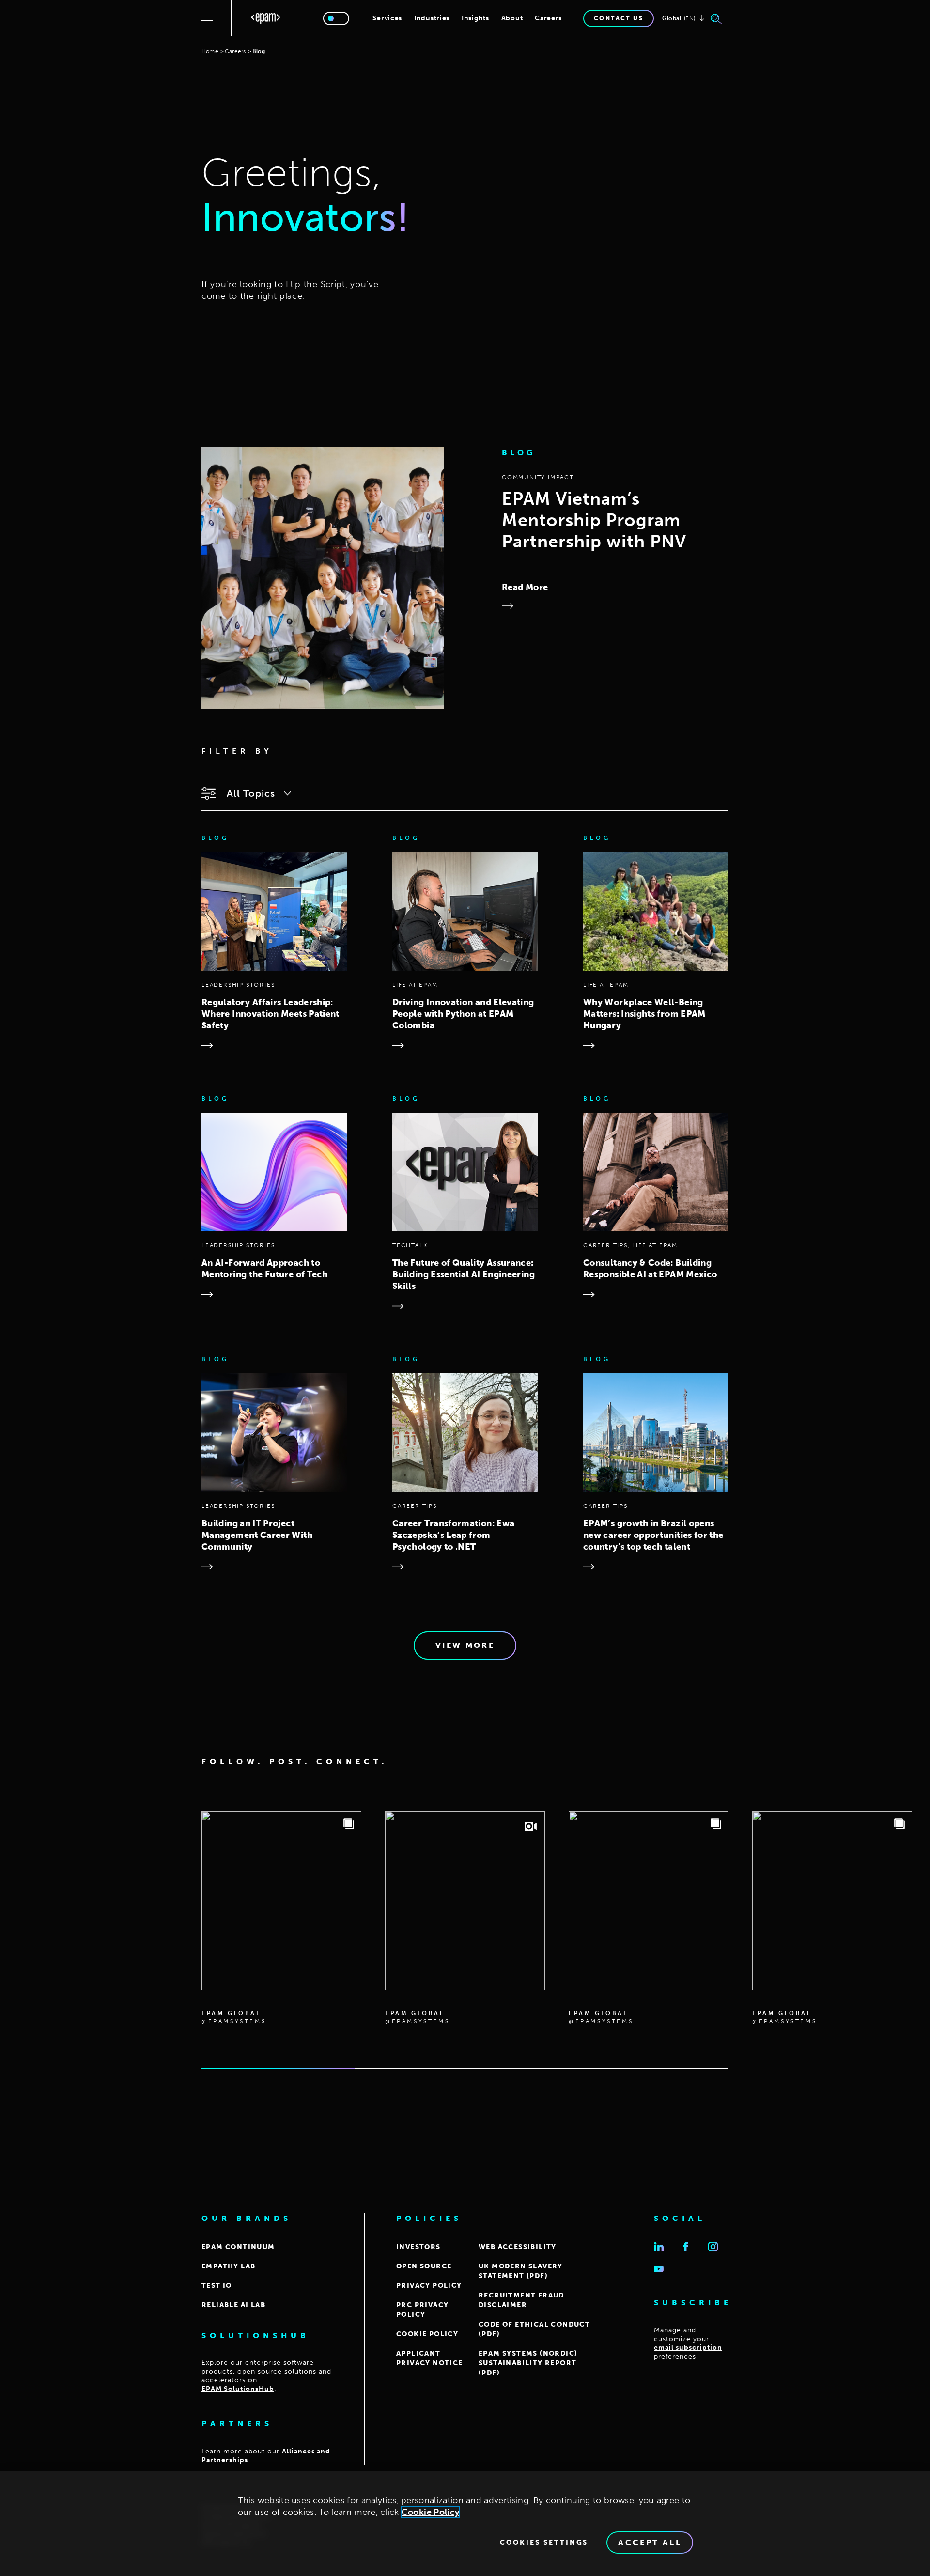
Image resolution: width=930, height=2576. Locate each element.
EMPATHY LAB (228, 2266)
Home (210, 51)
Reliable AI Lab (233, 2305)
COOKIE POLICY (427, 2334)
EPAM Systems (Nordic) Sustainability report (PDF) (528, 2363)
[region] (465, 2524)
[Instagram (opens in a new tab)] (713, 2247)
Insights (475, 18)
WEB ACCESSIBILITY (518, 2247)
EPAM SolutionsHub (238, 2389)
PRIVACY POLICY (429, 2286)
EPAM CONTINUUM (238, 2247)
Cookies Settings (544, 2543)
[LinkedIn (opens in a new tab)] (659, 2247)
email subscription (688, 2348)
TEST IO (217, 2286)
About (512, 18)
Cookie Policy (431, 2512)
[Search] (716, 18)
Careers (548, 18)
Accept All (650, 2542)
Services (387, 18)
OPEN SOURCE (424, 2266)
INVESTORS (418, 2247)
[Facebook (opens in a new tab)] (686, 2247)
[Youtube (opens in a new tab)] (659, 2269)
